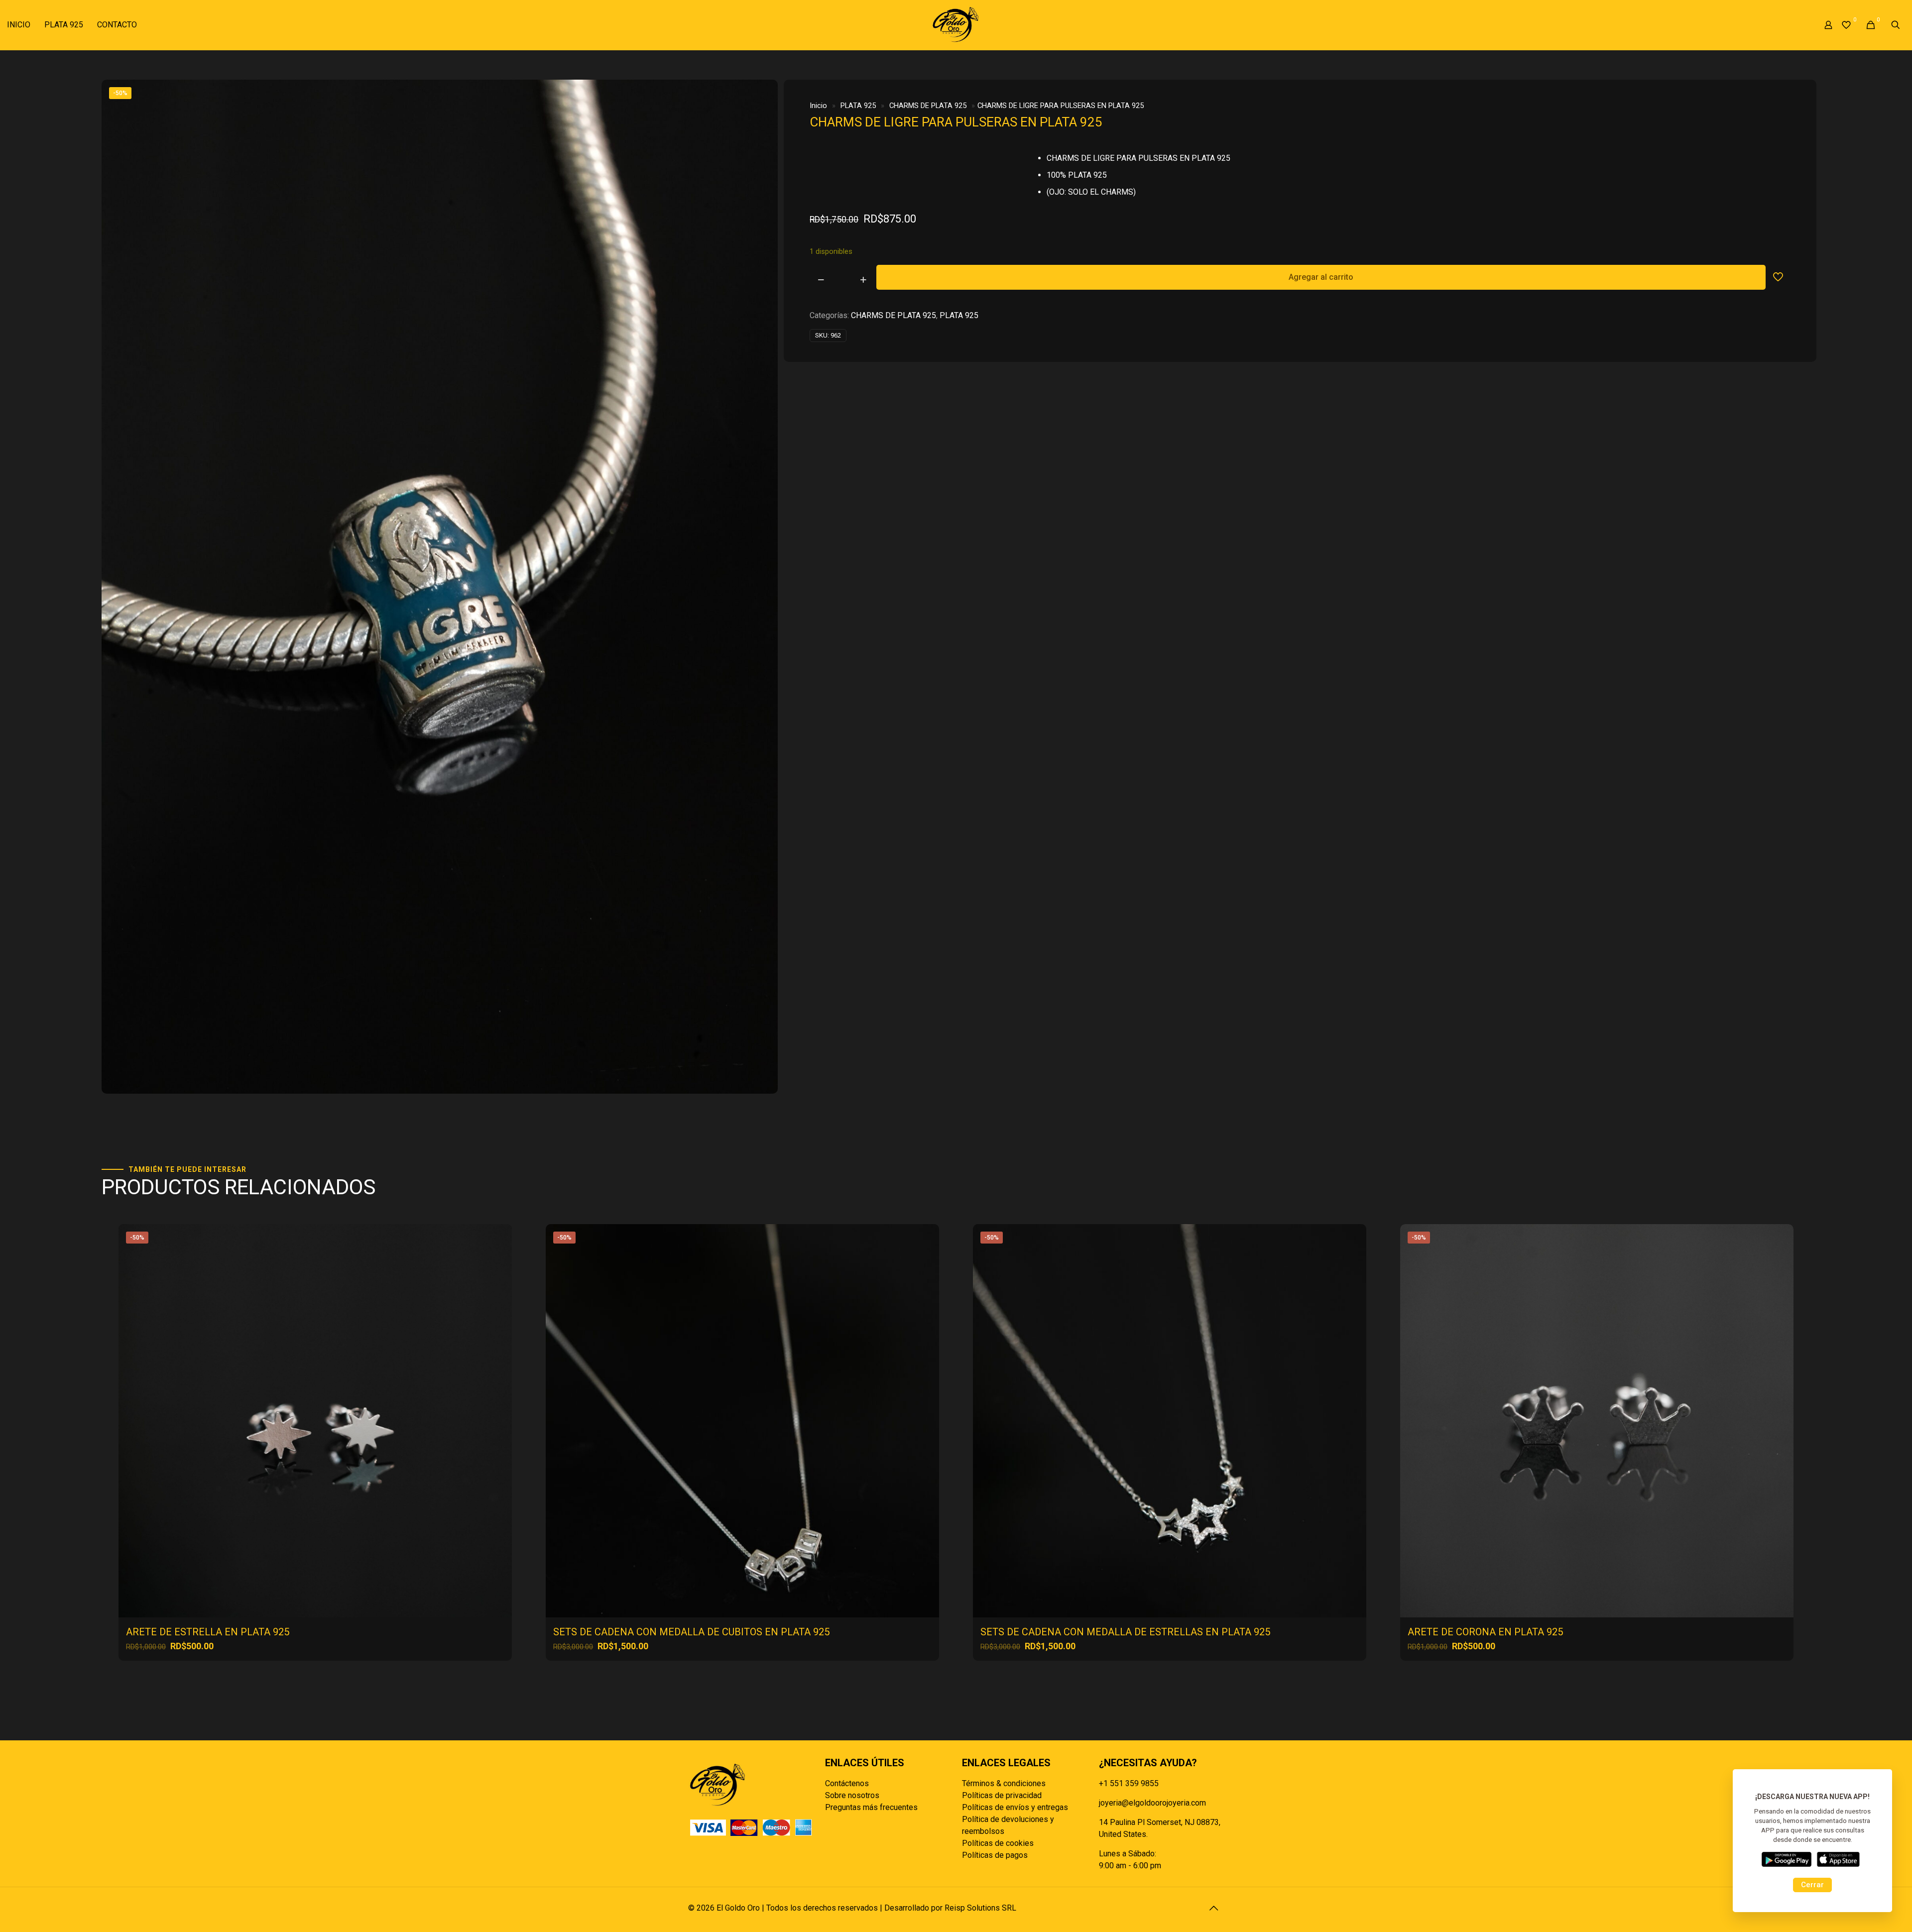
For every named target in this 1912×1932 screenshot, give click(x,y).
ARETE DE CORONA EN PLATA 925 (1485, 1632)
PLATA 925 (858, 106)
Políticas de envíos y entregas (1015, 1807)
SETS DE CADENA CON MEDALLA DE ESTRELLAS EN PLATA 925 (1125, 1632)
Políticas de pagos (995, 1855)
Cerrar (1812, 1885)
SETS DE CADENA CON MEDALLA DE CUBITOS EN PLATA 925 (691, 1632)
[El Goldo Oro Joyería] (956, 25)
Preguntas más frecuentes (871, 1807)
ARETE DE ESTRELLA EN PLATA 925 (208, 1632)
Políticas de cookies (998, 1843)
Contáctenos (847, 1783)
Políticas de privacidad (1002, 1795)
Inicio (818, 106)
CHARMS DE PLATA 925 (928, 106)
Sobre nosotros (852, 1795)
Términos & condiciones (1004, 1783)
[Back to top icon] (1213, 1908)
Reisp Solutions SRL (980, 1908)
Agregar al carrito (1321, 277)
